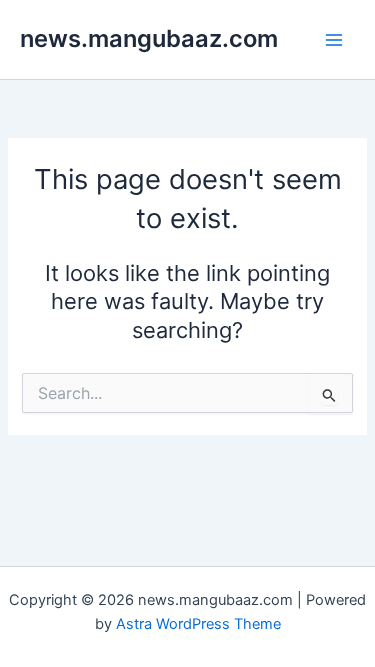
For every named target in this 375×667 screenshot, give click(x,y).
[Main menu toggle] (334, 40)
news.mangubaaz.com (149, 38)
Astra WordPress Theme (198, 624)
